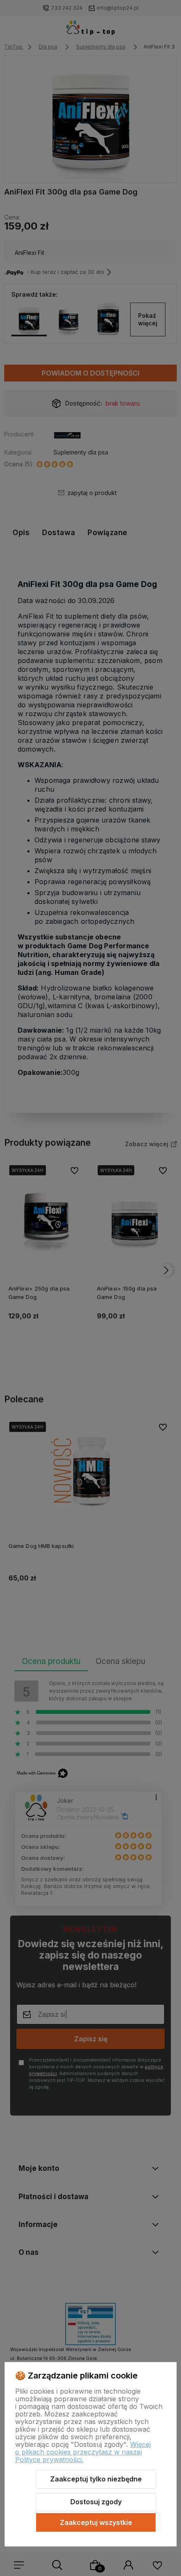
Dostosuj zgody (96, 2502)
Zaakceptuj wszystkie (96, 2522)
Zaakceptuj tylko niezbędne (96, 2479)
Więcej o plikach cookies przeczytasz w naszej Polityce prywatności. (83, 2452)
